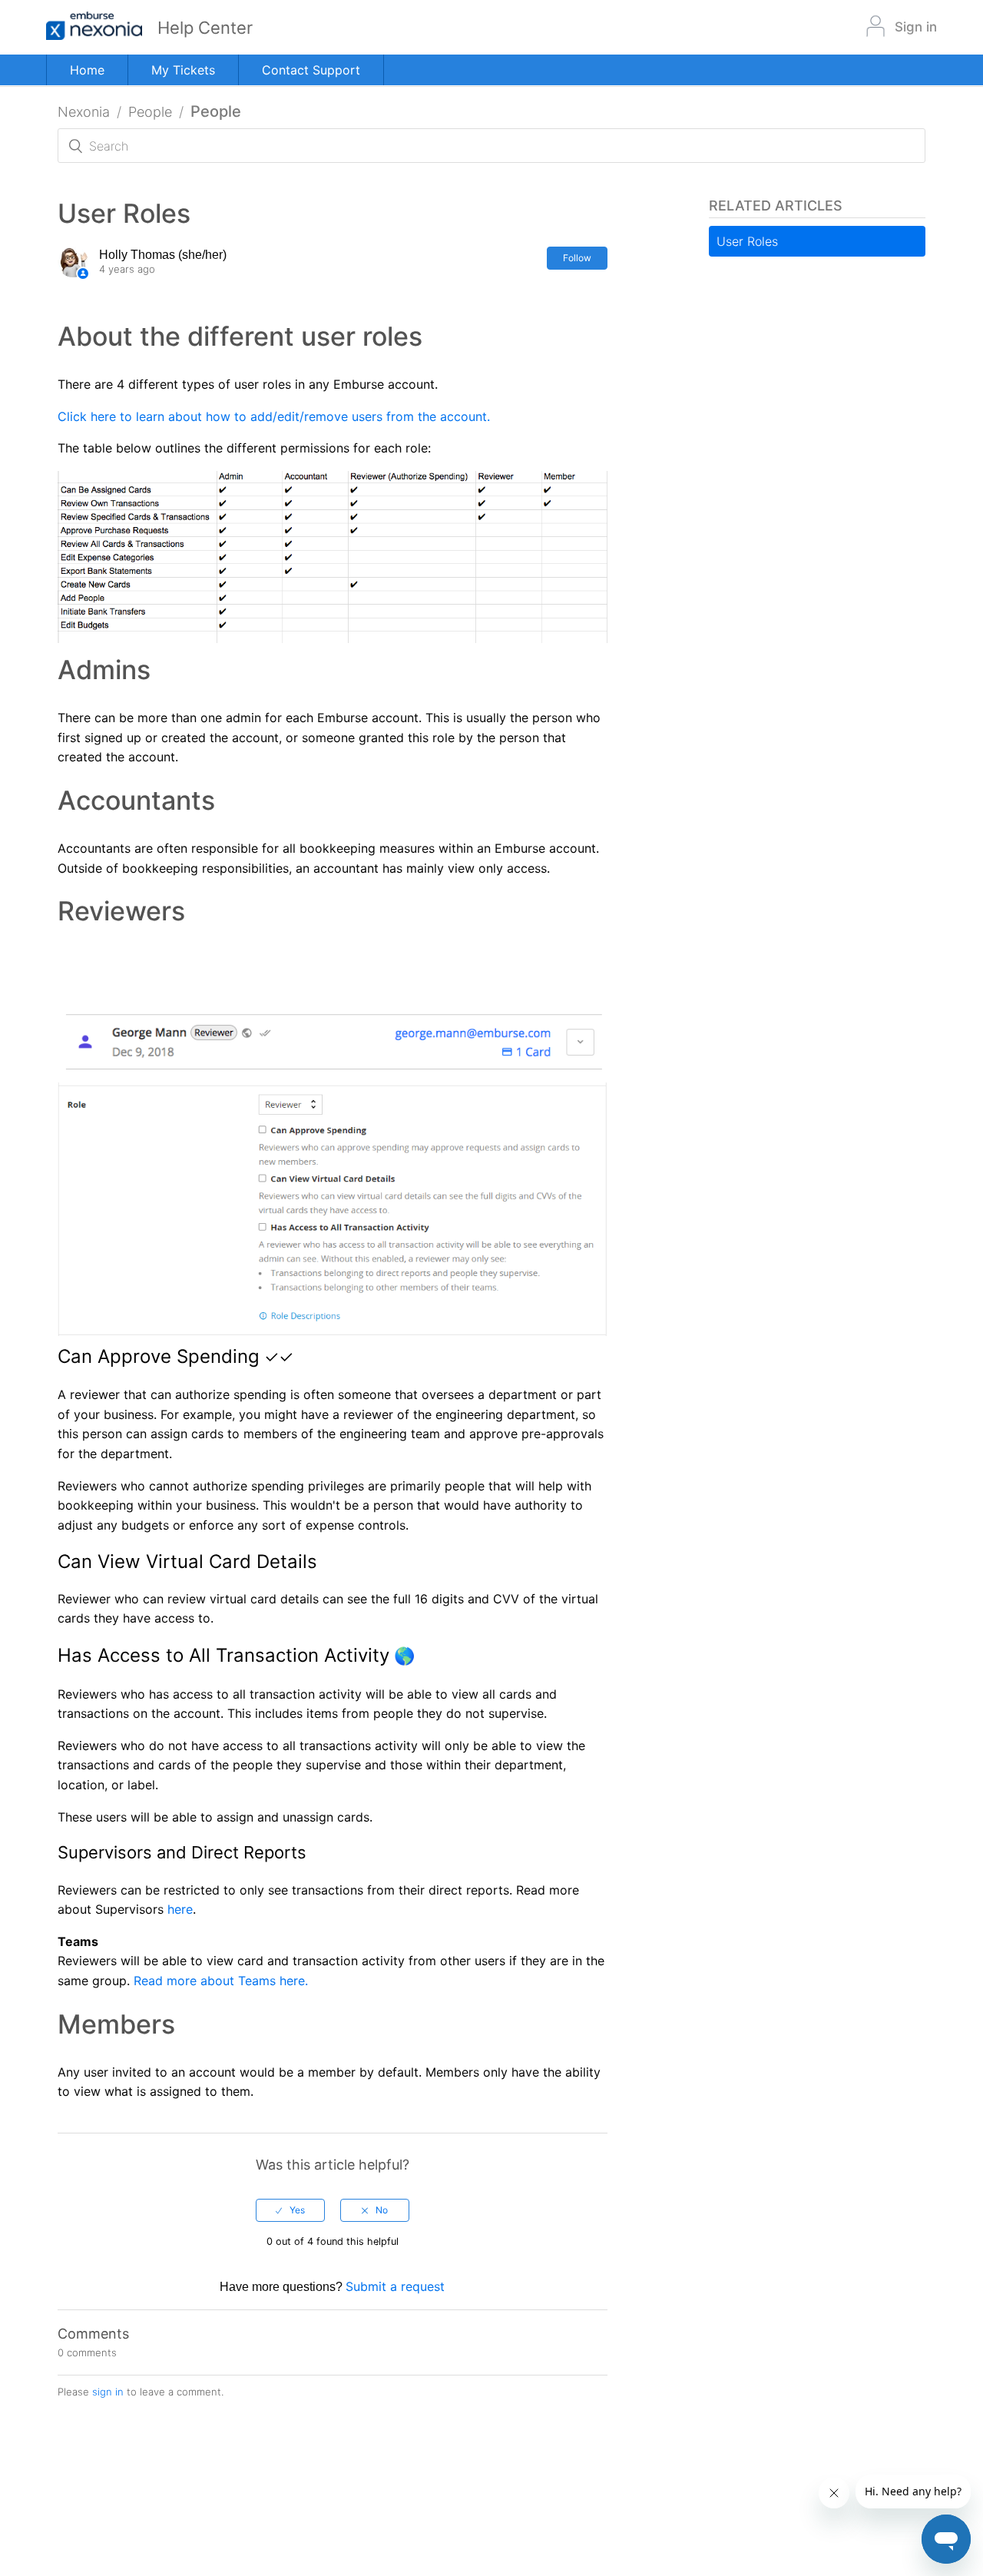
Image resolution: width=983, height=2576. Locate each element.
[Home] (102, 27)
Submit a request (395, 2286)
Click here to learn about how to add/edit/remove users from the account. (274, 416)
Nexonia (84, 112)
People (150, 112)
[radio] (290, 2210)
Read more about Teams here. (221, 1981)
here (180, 1909)
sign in (108, 2392)
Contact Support (311, 70)
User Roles (747, 241)
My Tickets (183, 70)
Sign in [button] (916, 27)
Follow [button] (577, 258)
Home (87, 70)
